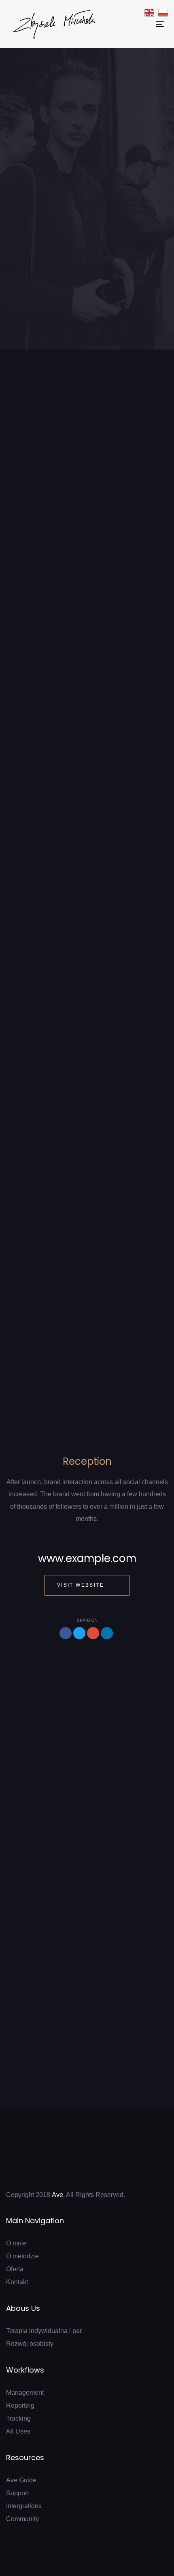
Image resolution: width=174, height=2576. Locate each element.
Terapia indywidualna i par (44, 2331)
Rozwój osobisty (30, 2344)
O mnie (16, 2243)
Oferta (15, 2269)
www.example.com (87, 1558)
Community (22, 2519)
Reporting (20, 2405)
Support (17, 2493)
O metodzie (22, 2256)
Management (25, 2393)
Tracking (18, 2418)
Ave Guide (21, 2480)
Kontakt (17, 2282)
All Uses (18, 2431)
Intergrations (24, 2506)
